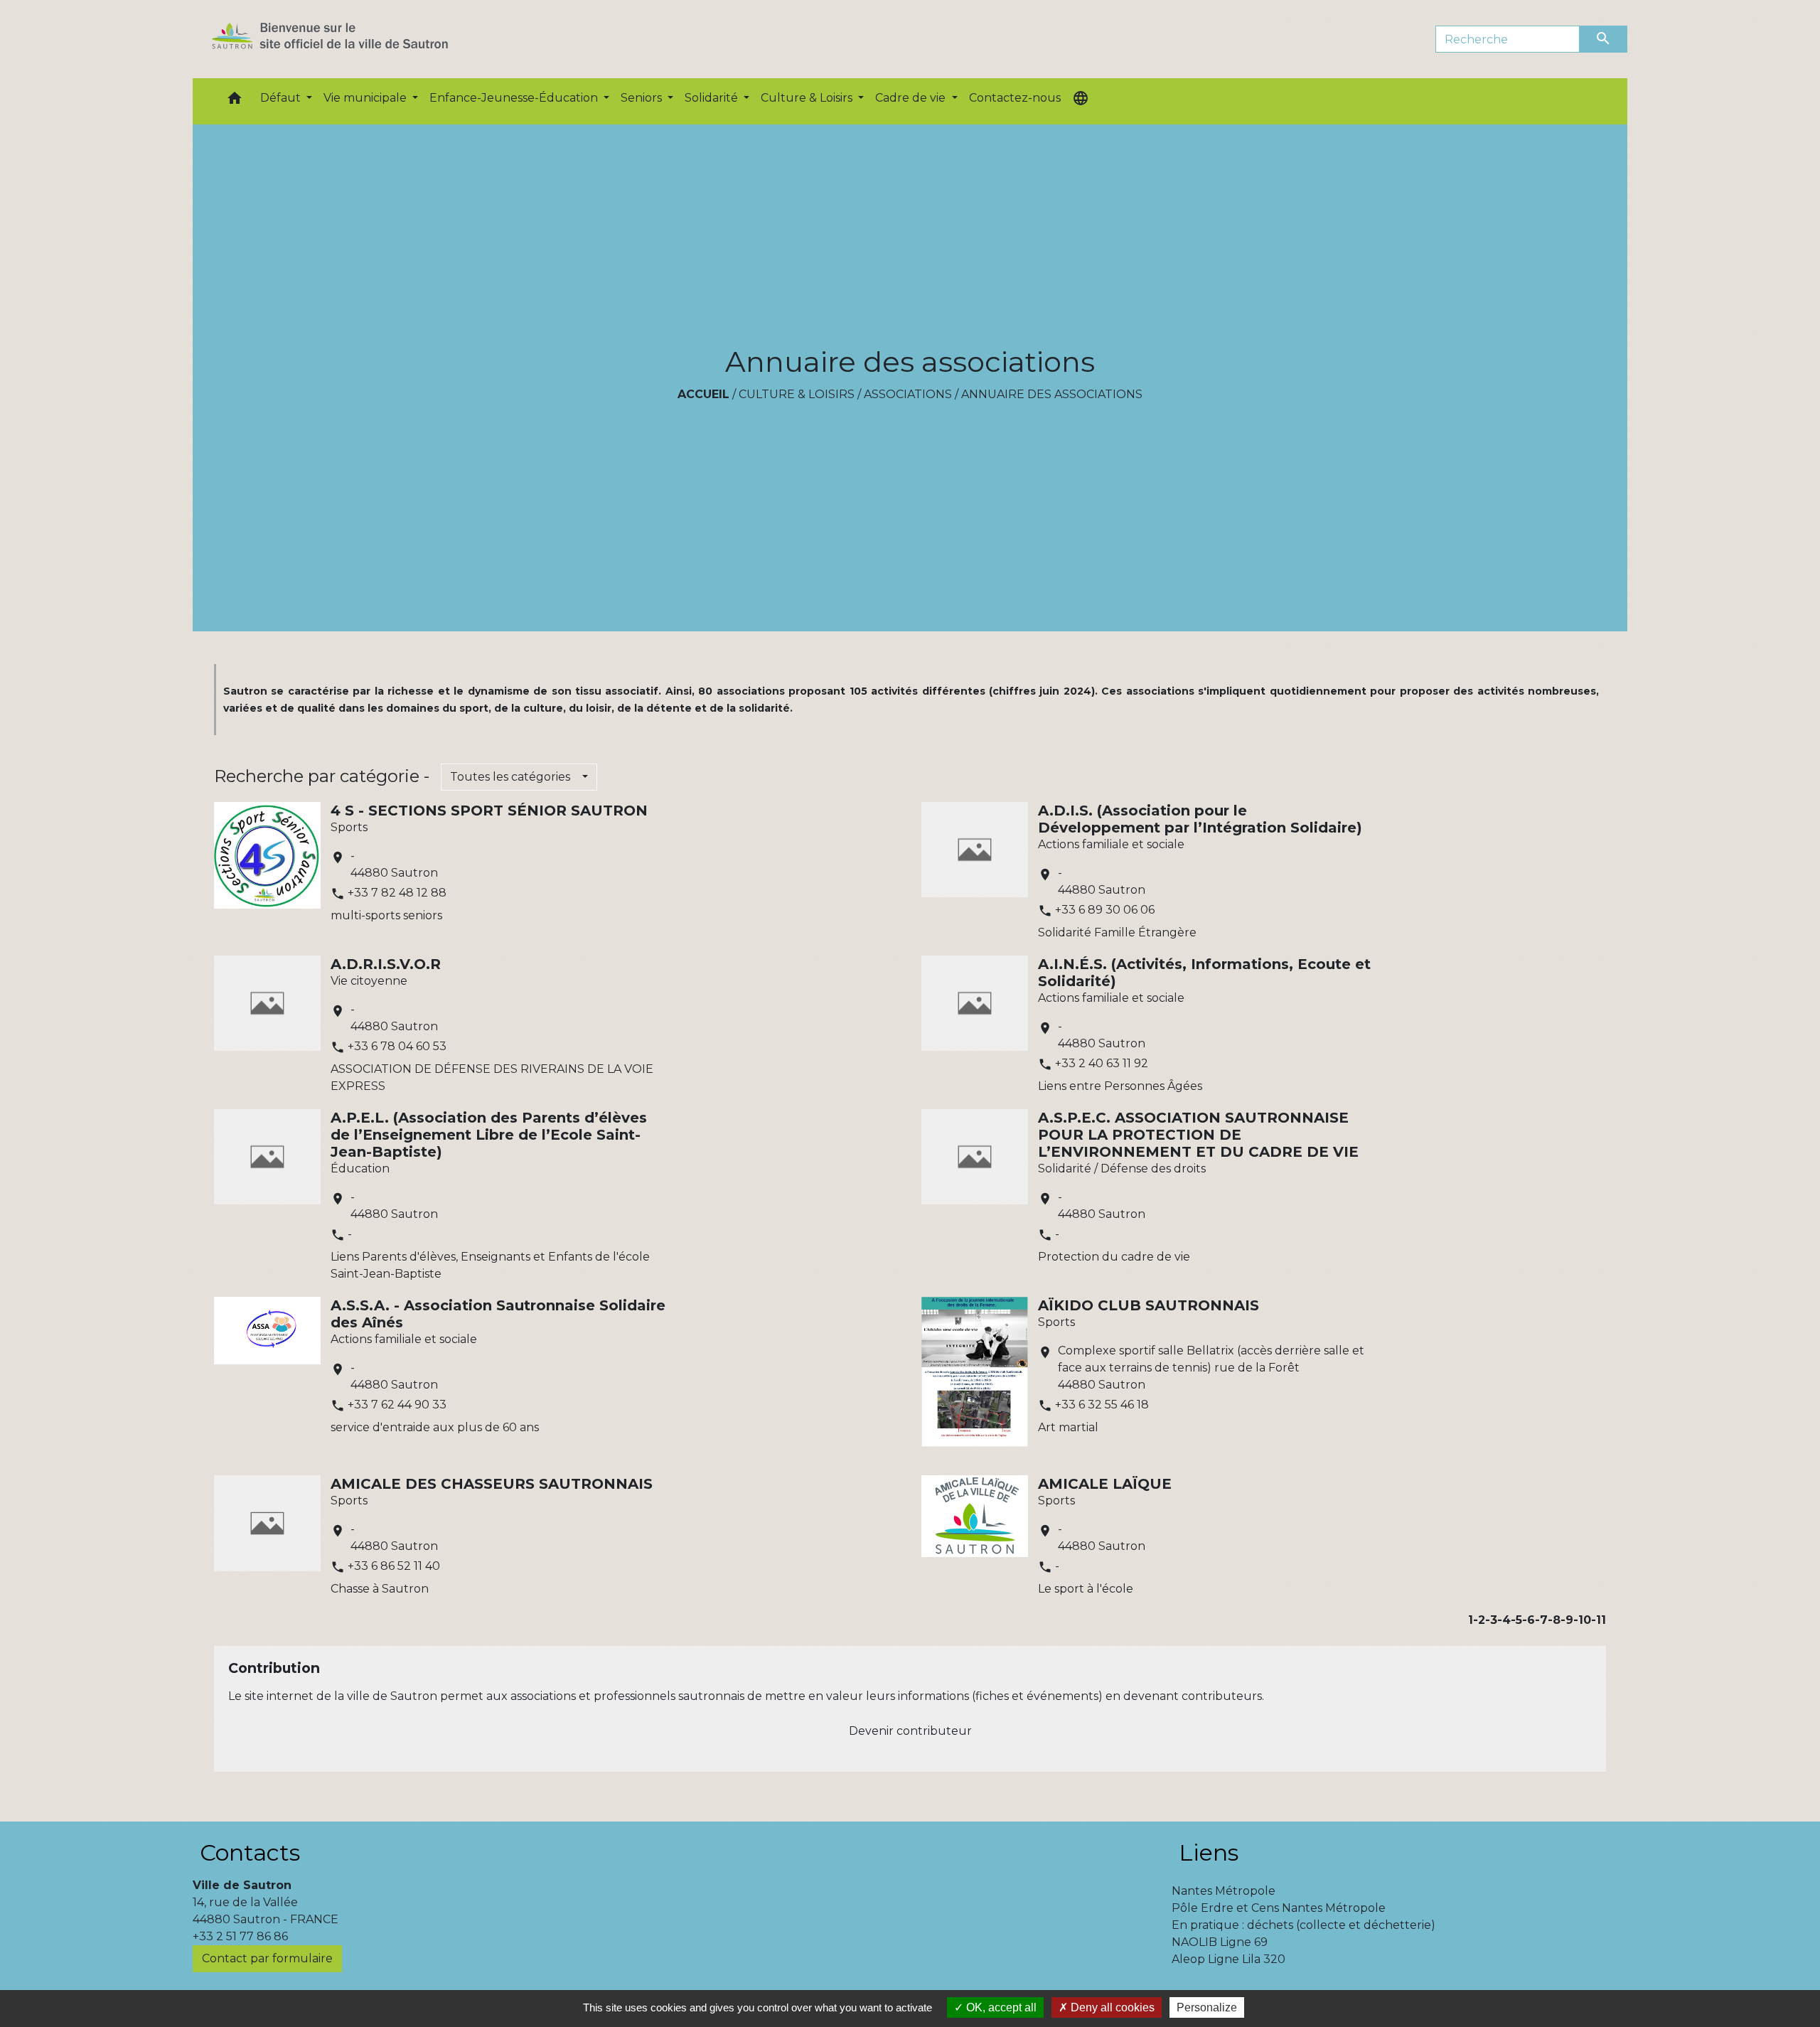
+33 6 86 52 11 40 (394, 1566)
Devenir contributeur (910, 1731)
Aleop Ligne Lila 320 (1228, 1959)
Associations (908, 394)
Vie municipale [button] (366, 98)
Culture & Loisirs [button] (808, 98)
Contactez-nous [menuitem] (1015, 98)
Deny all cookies (1111, 2007)
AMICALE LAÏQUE (1105, 1484)
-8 (1554, 1620)
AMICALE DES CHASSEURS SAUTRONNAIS (492, 1484)
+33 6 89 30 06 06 (1105, 910)
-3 (1491, 1620)
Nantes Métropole (1224, 1891)
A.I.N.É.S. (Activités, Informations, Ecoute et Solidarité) (1204, 973)
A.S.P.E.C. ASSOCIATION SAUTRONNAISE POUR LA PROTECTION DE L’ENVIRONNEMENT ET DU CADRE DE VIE (1198, 1135)
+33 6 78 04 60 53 (397, 1046)
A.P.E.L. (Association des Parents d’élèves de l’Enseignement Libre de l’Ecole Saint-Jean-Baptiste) (489, 1135)
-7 (1541, 1620)
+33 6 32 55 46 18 (1102, 1405)
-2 (1479, 1620)
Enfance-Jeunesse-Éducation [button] (515, 98)
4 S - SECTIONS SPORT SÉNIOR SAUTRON (489, 811)
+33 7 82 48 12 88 (397, 893)
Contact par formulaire (267, 1958)
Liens (1209, 1852)
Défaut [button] (282, 98)
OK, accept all (1000, 2007)
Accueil (703, 394)
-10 (1582, 1620)
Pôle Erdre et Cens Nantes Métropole (1279, 1908)
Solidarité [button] (713, 98)
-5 (1516, 1620)
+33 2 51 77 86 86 (240, 1936)
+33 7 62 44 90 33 (397, 1405)
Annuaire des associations (1052, 394)
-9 (1567, 1620)
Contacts (250, 1852)
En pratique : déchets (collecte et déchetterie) (1304, 1925)
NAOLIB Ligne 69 (1220, 1942)
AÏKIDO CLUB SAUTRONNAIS (1149, 1305)
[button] (235, 101)
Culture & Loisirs (797, 394)
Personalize (1207, 2007)
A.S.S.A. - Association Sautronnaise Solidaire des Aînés (498, 1314)
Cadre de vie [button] (912, 98)
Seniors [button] (643, 98)
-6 (1529, 1620)
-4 (1504, 1620)
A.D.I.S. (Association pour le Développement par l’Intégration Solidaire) (1200, 819)
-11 (1599, 1620)
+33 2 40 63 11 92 (1102, 1063)
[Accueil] (355, 39)
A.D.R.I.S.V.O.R (386, 964)
